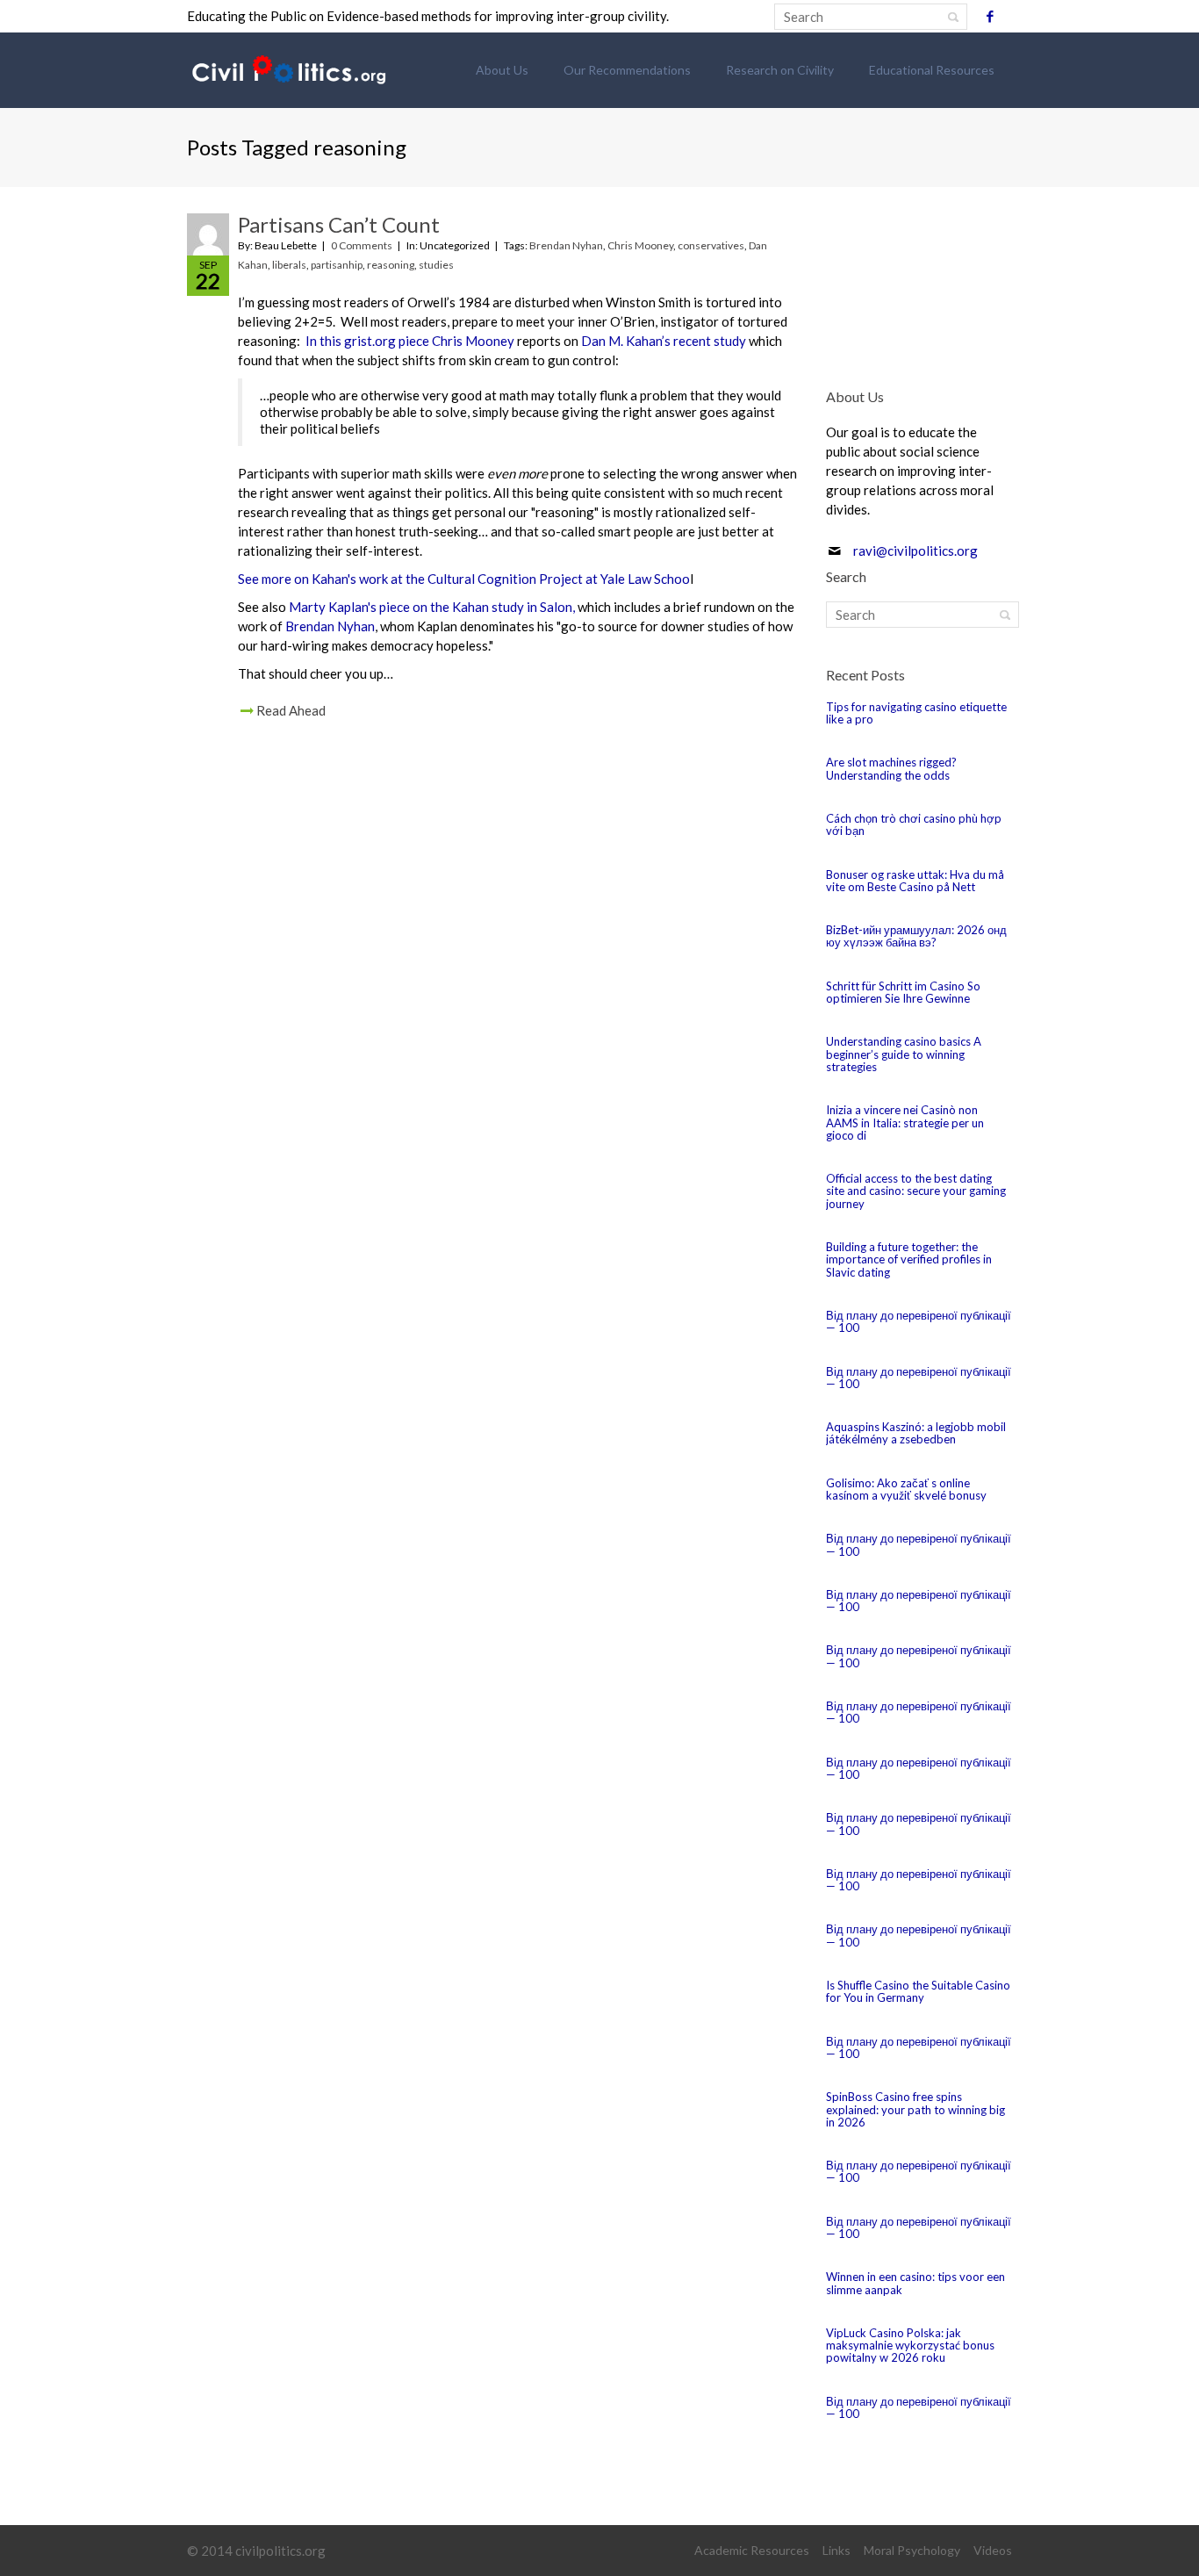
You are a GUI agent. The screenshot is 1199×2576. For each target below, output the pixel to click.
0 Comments (362, 245)
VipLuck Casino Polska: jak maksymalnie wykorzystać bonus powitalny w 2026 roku (910, 2346)
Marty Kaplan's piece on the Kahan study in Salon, (432, 607)
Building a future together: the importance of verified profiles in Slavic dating (909, 1259)
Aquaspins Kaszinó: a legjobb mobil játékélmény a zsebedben (916, 1433)
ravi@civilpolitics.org (915, 550)
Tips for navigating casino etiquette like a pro (916, 713)
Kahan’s (648, 341)
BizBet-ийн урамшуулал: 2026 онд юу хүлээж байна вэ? (916, 936)
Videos (993, 2550)
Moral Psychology (912, 2550)
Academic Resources (752, 2550)
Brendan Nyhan (566, 245)
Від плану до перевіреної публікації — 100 (919, 1321)
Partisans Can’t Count (339, 224)
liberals (289, 265)
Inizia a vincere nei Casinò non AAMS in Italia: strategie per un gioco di (905, 1123)
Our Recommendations (627, 70)
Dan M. (603, 341)
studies (436, 265)
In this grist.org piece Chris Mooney (410, 341)
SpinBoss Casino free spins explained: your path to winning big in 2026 (915, 2109)
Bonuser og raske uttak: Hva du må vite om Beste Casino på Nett (915, 881)
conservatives (711, 245)
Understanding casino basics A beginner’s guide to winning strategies (904, 1054)
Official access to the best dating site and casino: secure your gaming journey (916, 1191)
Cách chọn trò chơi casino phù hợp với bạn (914, 824)
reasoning (391, 265)
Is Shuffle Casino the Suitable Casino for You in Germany (918, 1991)
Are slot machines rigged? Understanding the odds (891, 768)
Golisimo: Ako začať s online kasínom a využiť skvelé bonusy (906, 1489)
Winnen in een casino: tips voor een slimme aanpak (915, 2283)
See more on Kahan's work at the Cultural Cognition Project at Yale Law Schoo (464, 579)
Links (836, 2550)
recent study (708, 341)
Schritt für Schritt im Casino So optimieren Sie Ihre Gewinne (903, 992)
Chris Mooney (640, 245)
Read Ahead (291, 710)
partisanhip (337, 265)
